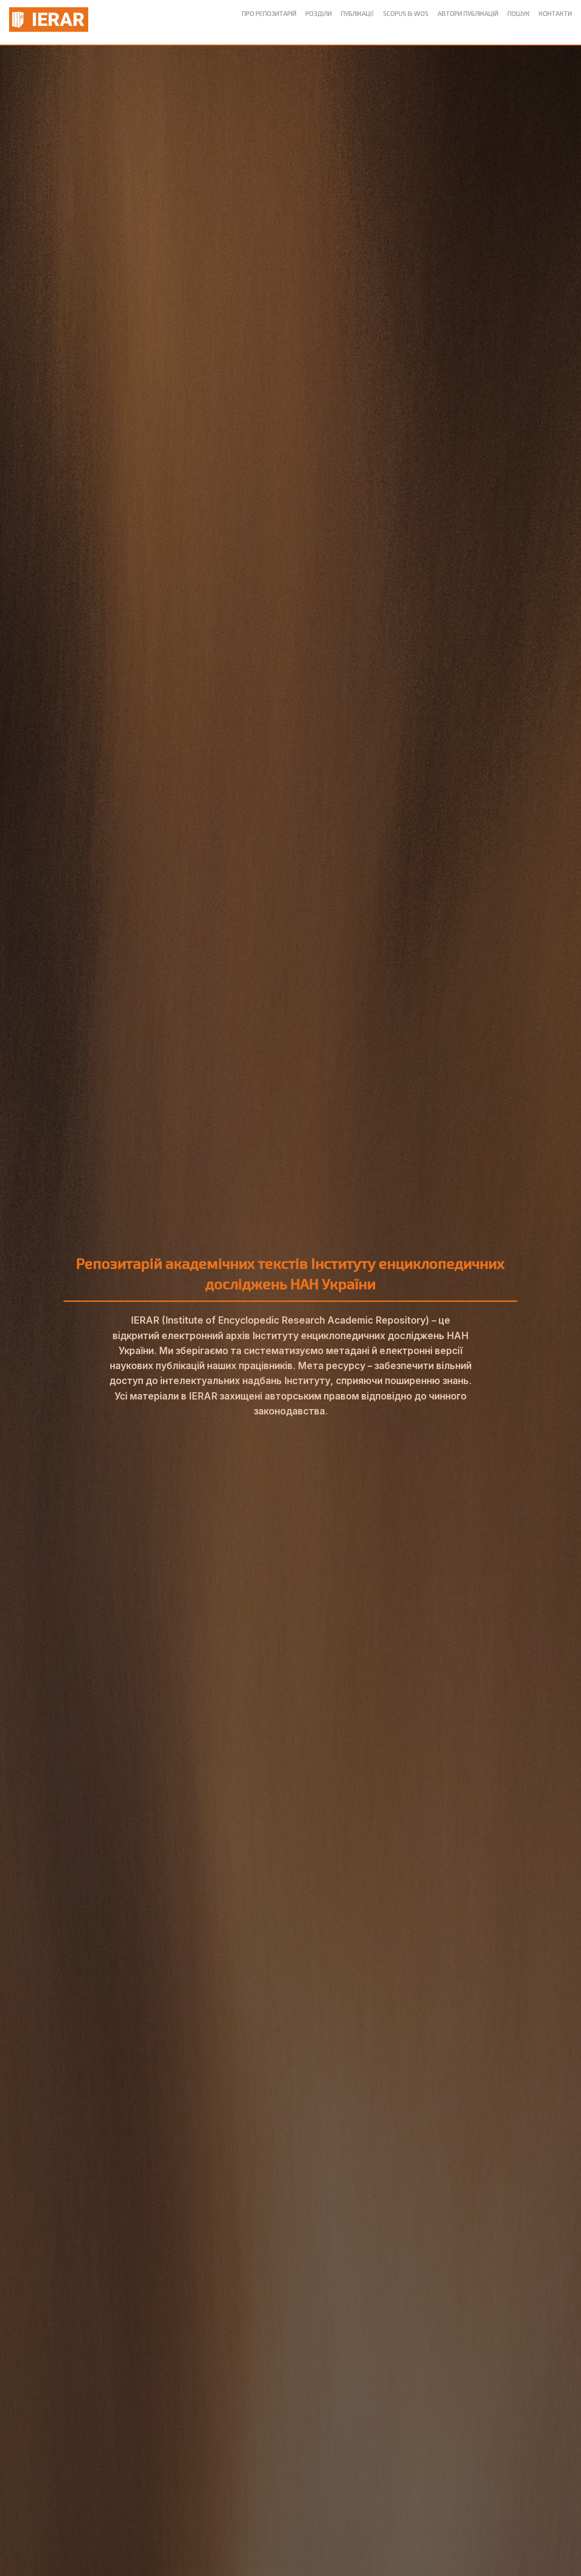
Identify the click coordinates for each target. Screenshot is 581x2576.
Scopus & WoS (406, 13)
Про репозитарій (269, 13)
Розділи (319, 13)
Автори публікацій (468, 13)
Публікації (357, 13)
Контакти (555, 13)
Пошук (519, 13)
